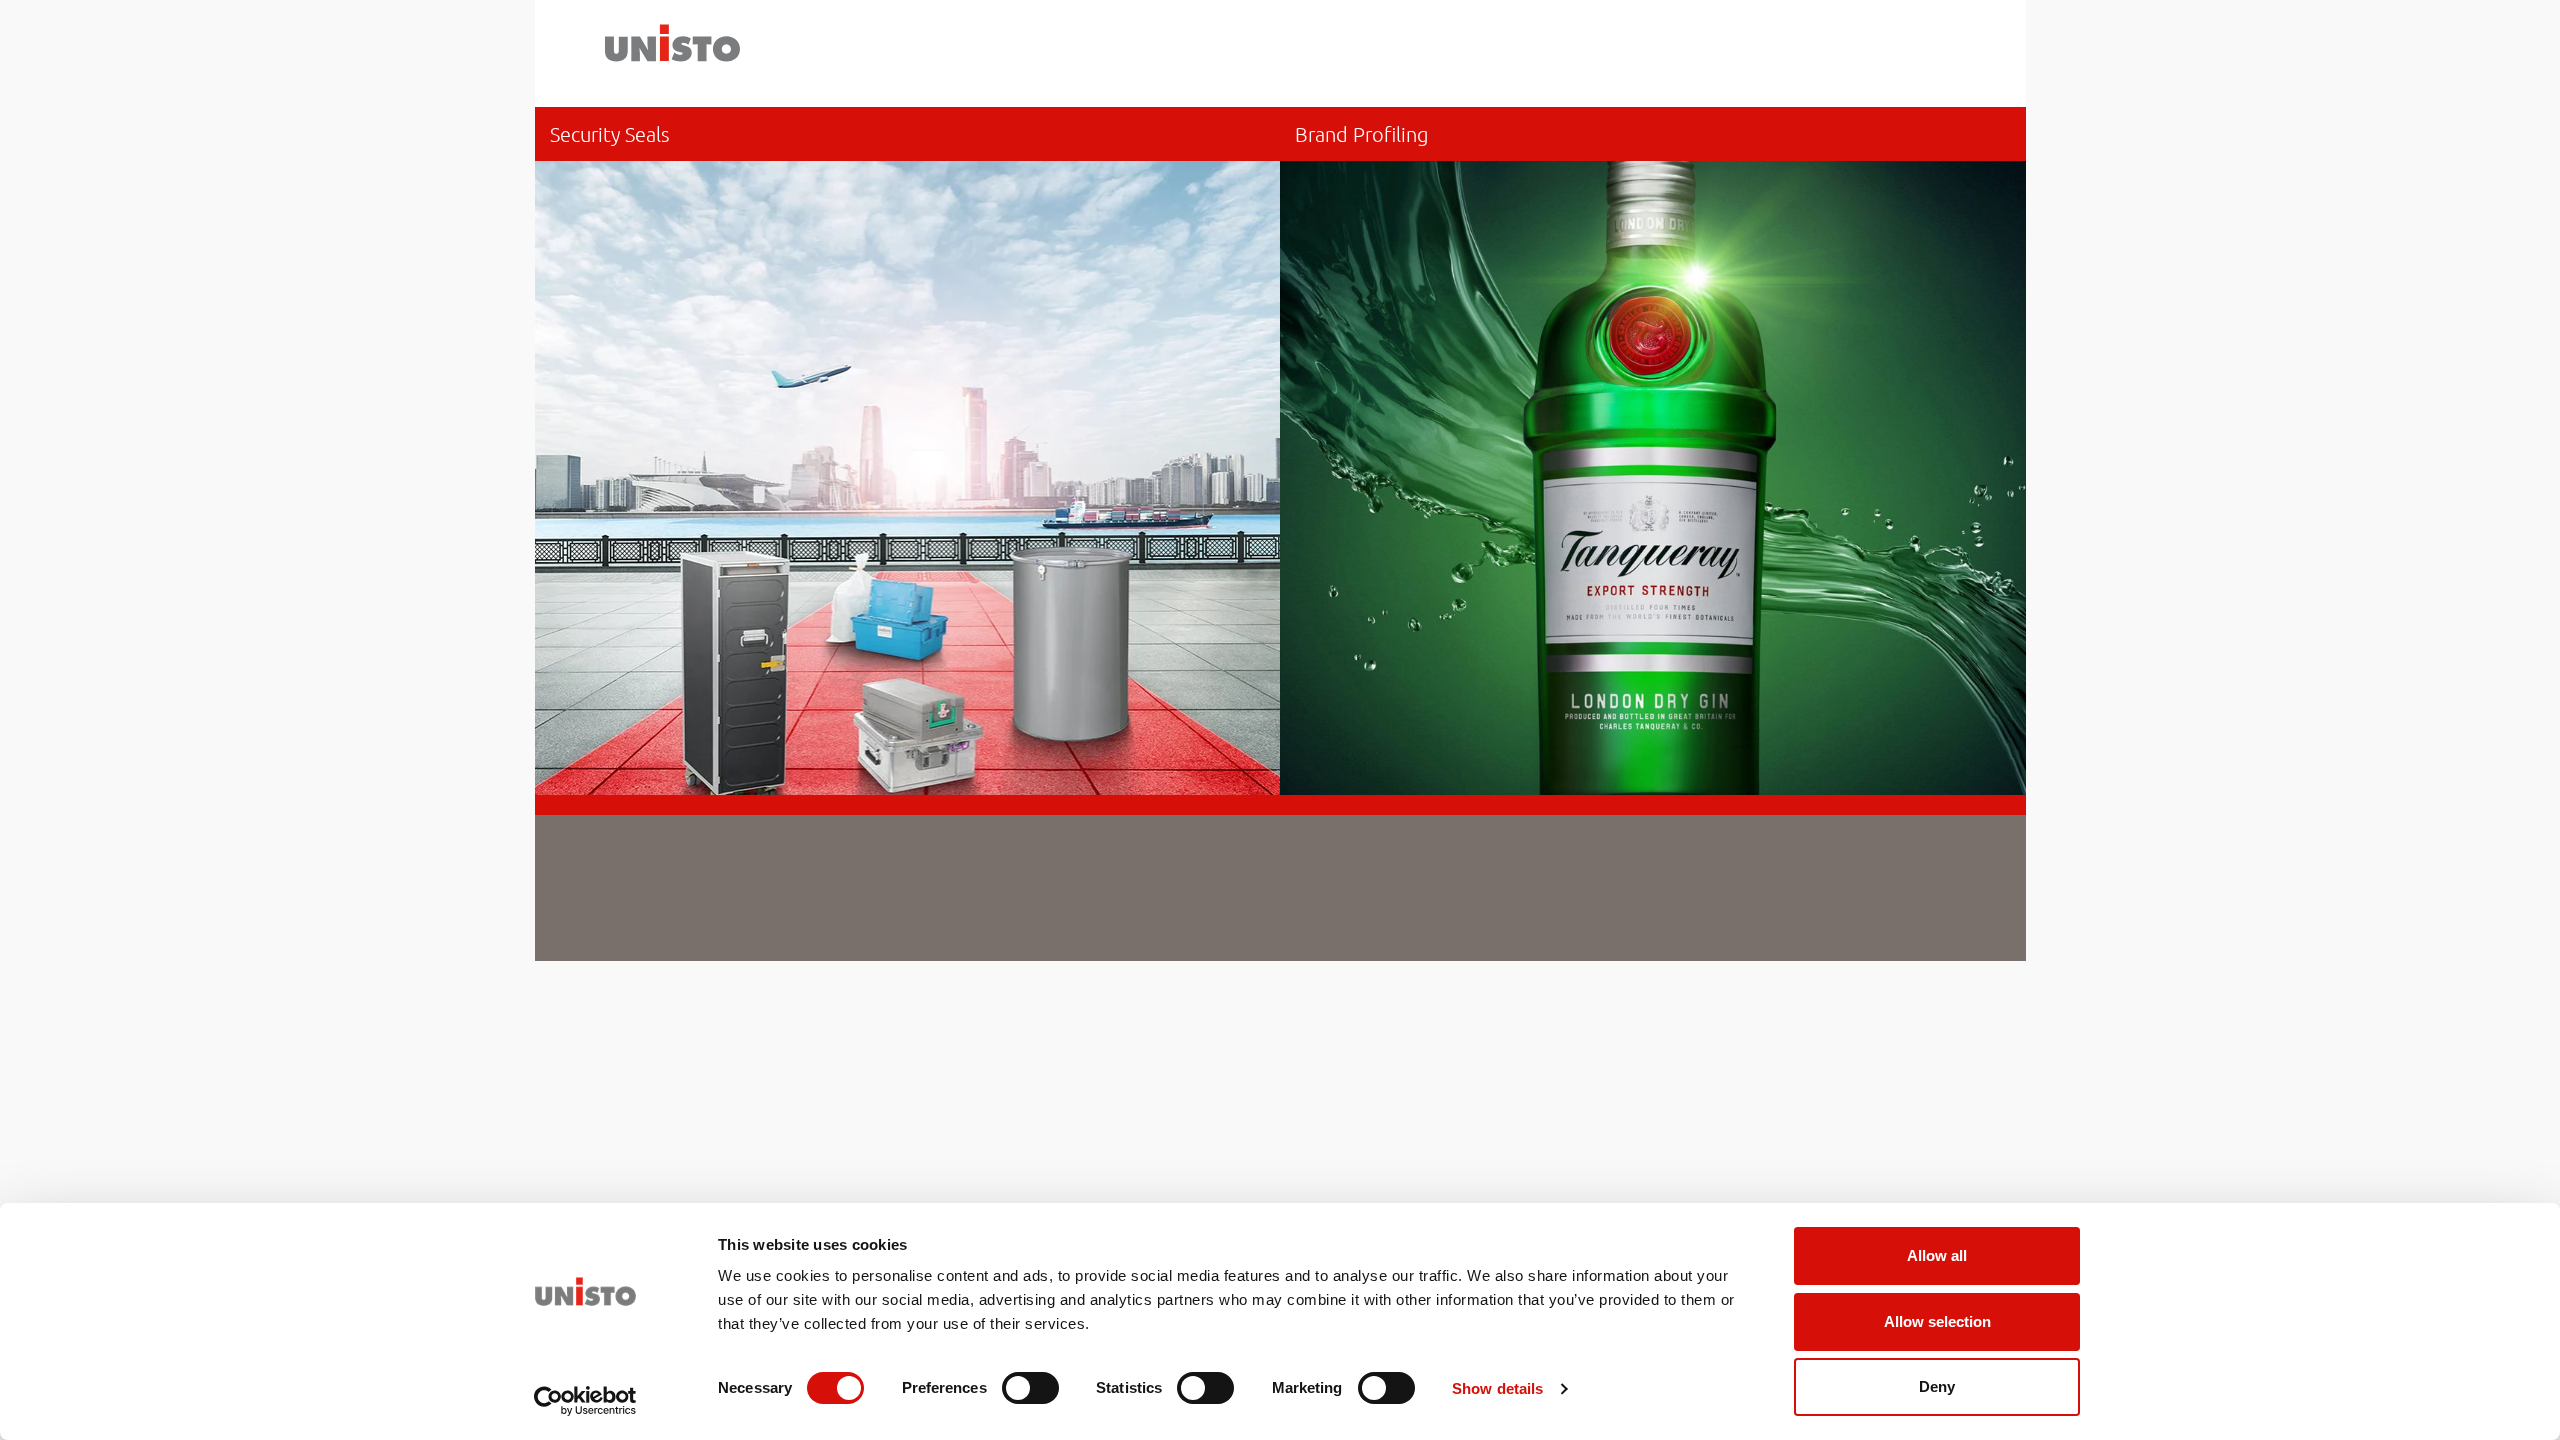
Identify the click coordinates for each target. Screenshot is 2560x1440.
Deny (1937, 1386)
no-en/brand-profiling (1653, 451)
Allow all (1937, 1255)
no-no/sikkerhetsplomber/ (908, 451)
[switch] (1030, 1388)
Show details (1497, 1388)
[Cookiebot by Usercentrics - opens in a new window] (585, 1401)
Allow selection (1937, 1321)
